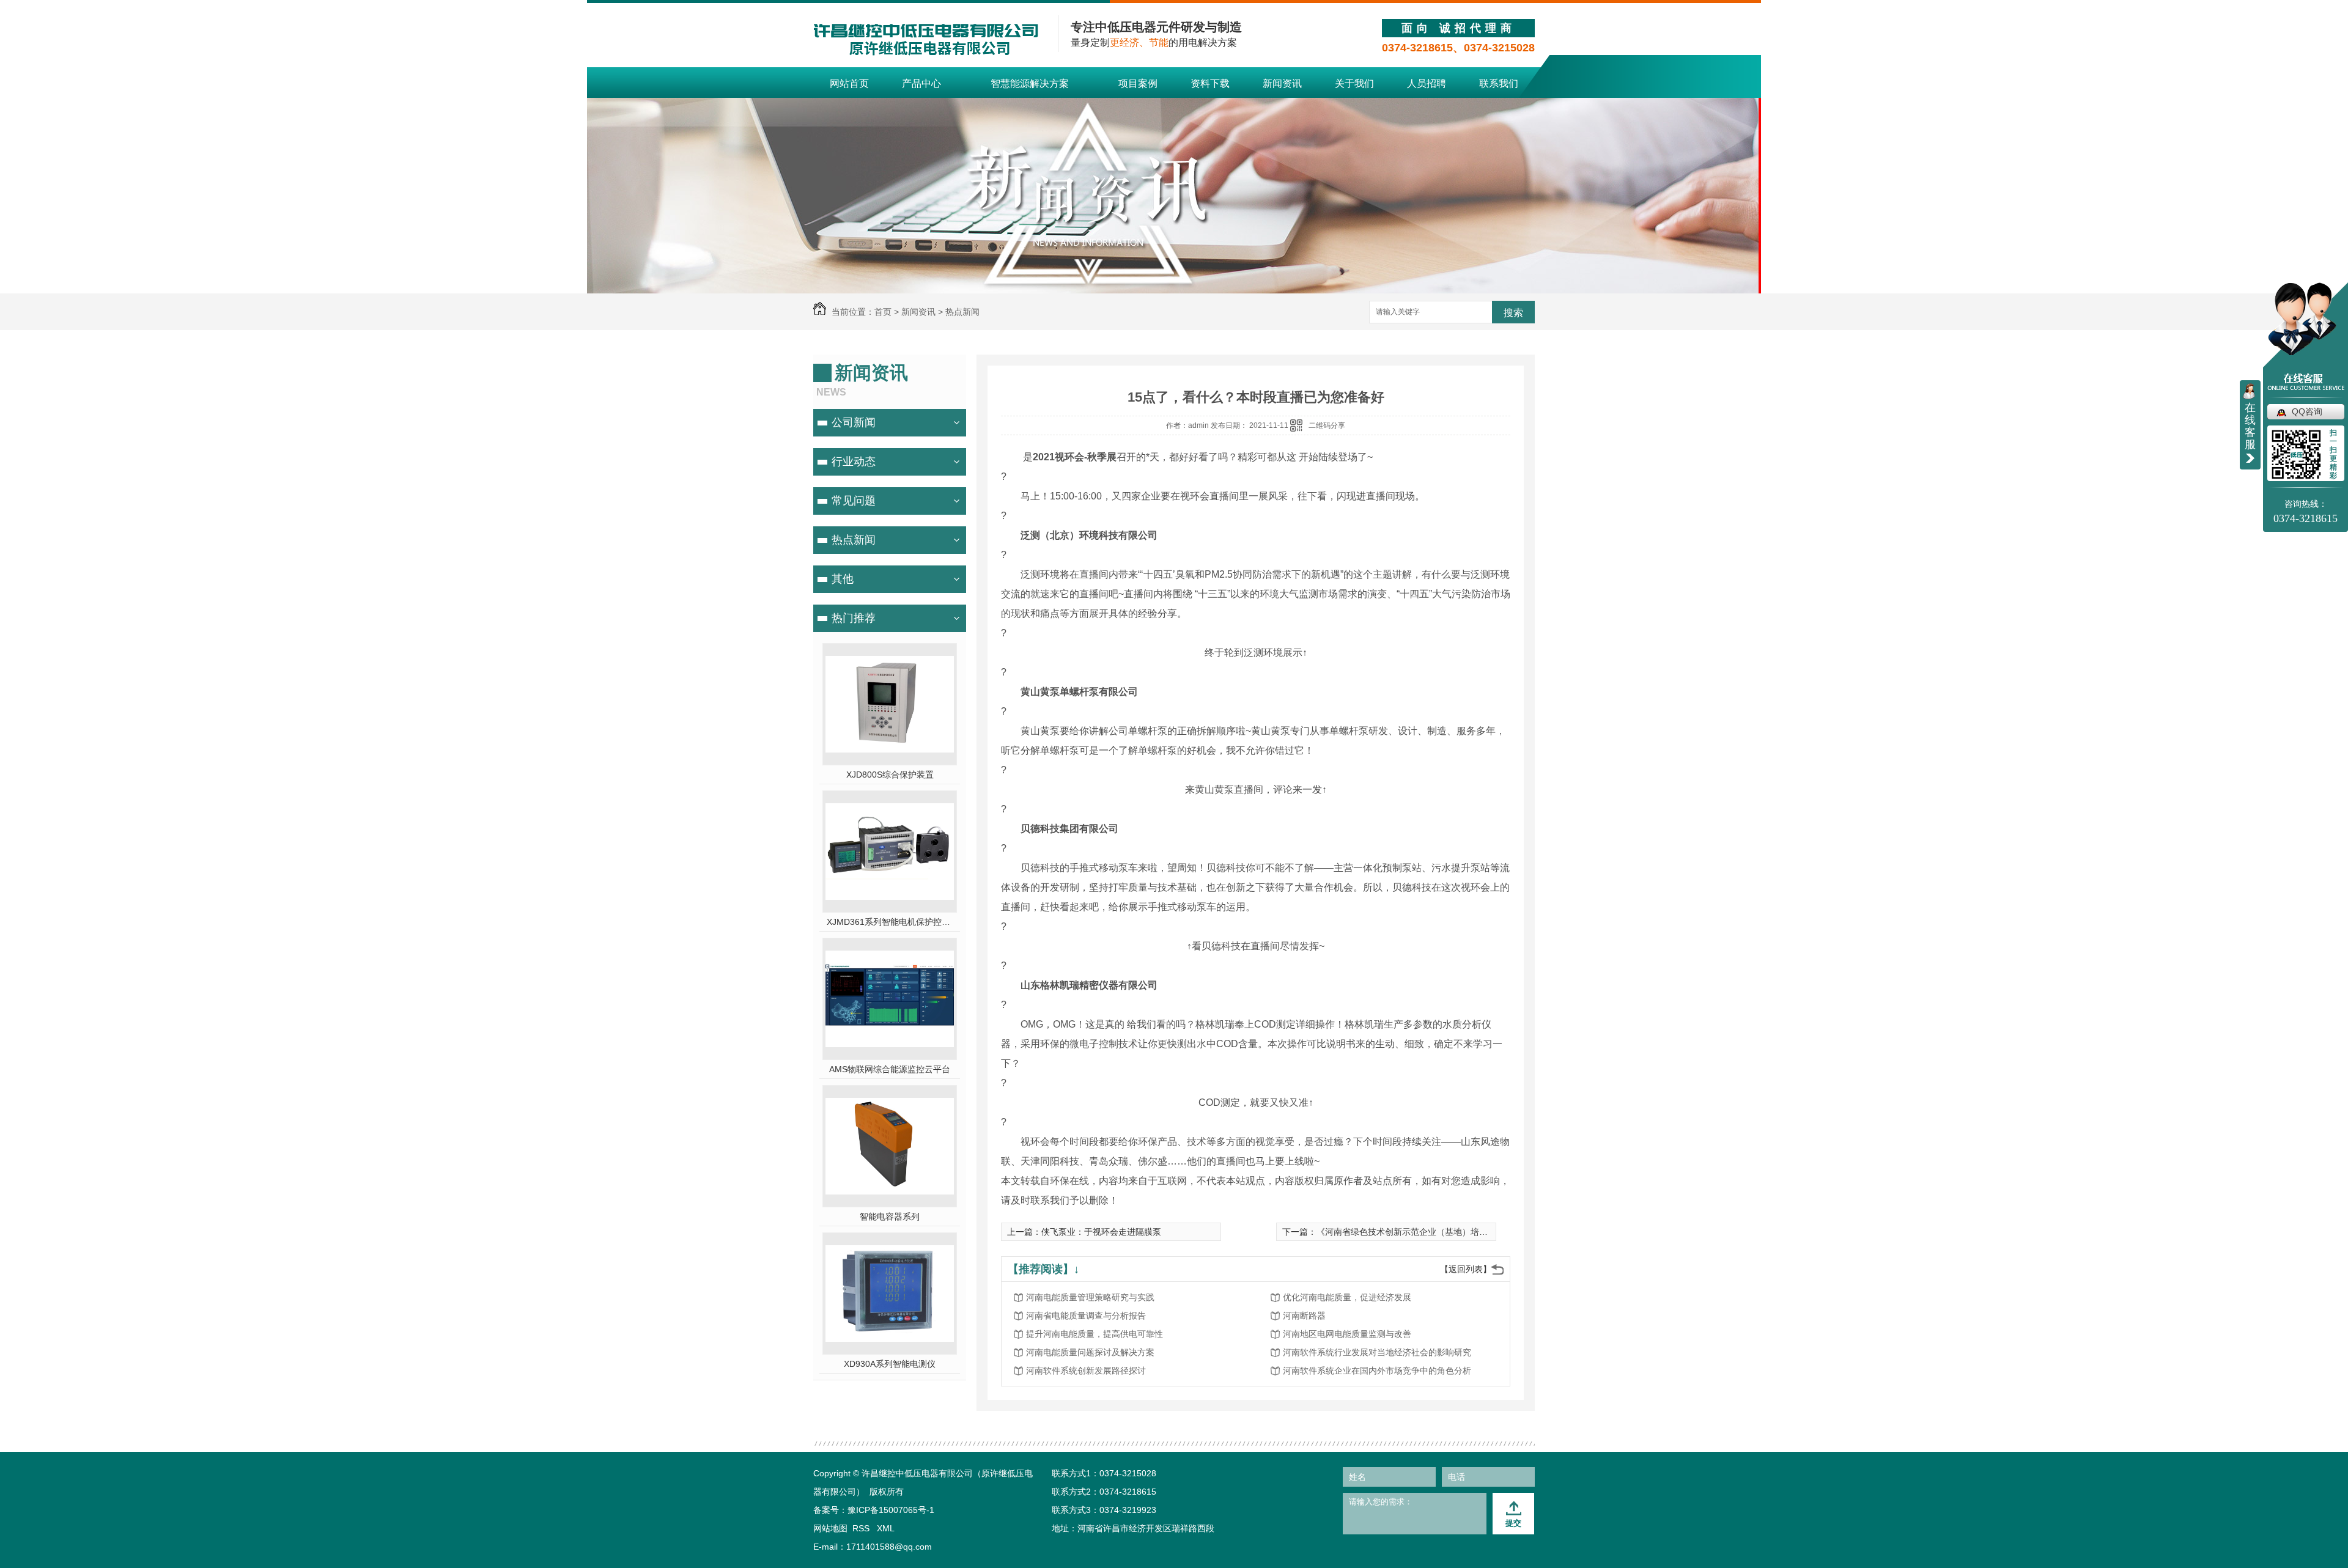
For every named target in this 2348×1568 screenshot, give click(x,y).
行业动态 (854, 462)
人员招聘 (1427, 83)
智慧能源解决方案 (1030, 83)
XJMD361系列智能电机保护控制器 (890, 922)
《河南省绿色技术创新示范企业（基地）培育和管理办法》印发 (1436, 1232)
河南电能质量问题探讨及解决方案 (1090, 1352)
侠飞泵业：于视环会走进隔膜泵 (1101, 1232)
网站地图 (830, 1528)
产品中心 (921, 83)
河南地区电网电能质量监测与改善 (1347, 1334)
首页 (883, 312)
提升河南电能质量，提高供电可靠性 (1095, 1334)
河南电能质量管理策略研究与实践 (1090, 1297)
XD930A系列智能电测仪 (890, 1364)
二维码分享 (1327, 425)
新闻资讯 (1282, 83)
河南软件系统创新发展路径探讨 (1086, 1371)
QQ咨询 (2307, 411)
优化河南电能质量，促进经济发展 (1347, 1297)
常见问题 (854, 501)
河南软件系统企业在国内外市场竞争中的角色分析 (1377, 1371)
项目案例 (1138, 83)
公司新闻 (854, 422)
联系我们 (1499, 83)
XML (886, 1528)
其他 (843, 579)
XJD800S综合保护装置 (890, 775)
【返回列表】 (1466, 1269)
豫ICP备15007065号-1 (891, 1510)
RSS (862, 1528)
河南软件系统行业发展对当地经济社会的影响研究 (1377, 1352)
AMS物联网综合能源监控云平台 (890, 1069)
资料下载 (1210, 83)
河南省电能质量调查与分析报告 (1086, 1316)
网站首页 (849, 83)
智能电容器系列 (890, 1216)
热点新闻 (962, 312)
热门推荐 (854, 618)
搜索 (1513, 313)
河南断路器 (1304, 1316)
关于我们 (1354, 83)
